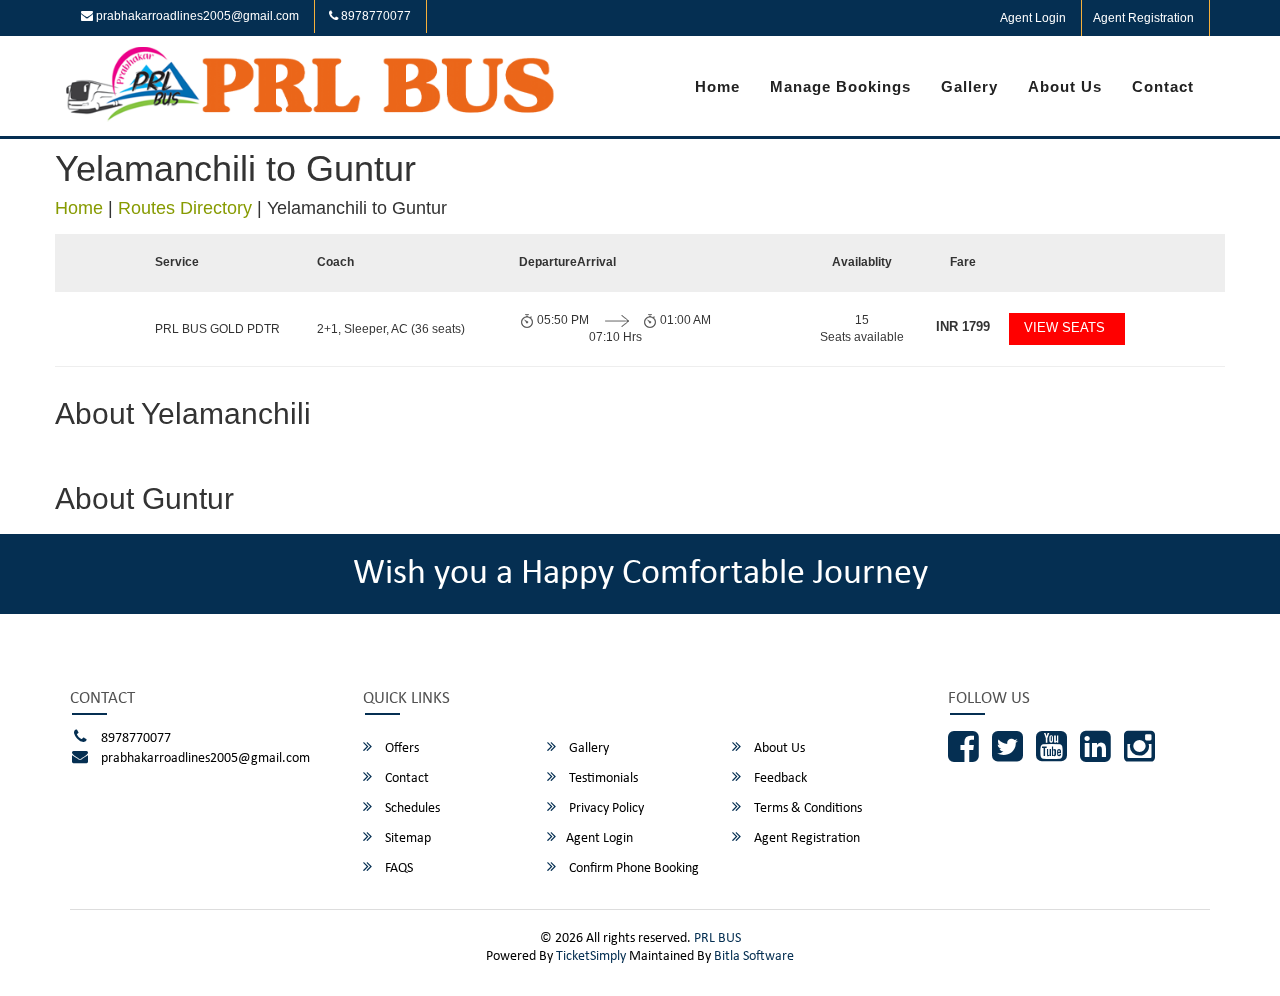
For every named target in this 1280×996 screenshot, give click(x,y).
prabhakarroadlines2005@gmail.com (196, 16)
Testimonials (602, 778)
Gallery (969, 86)
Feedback (779, 778)
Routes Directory (185, 208)
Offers (400, 748)
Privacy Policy (605, 808)
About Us (1065, 86)
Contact (1163, 86)
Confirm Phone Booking (632, 868)
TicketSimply (591, 956)
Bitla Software (754, 956)
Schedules (411, 808)
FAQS (397, 868)
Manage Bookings (840, 86)
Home (717, 86)
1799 (963, 326)
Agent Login (1033, 18)
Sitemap (406, 838)
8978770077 (374, 16)
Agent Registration (1143, 18)
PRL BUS (717, 938)
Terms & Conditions (806, 808)
